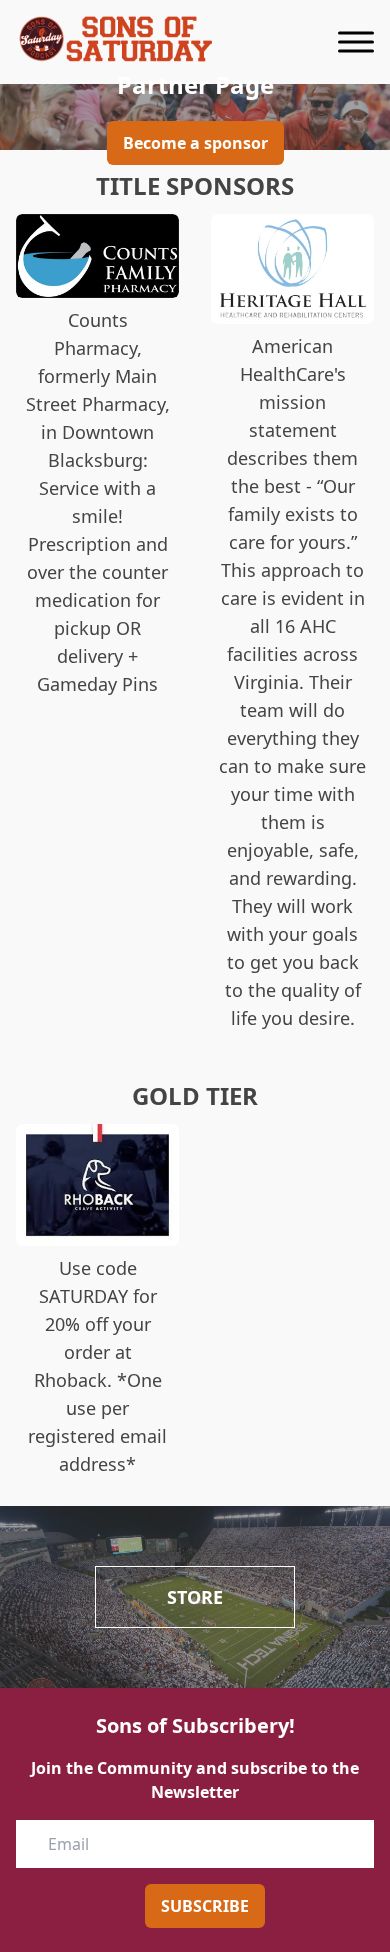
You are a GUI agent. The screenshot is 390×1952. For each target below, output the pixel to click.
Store (195, 1597)
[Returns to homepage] (116, 39)
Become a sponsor (195, 143)
